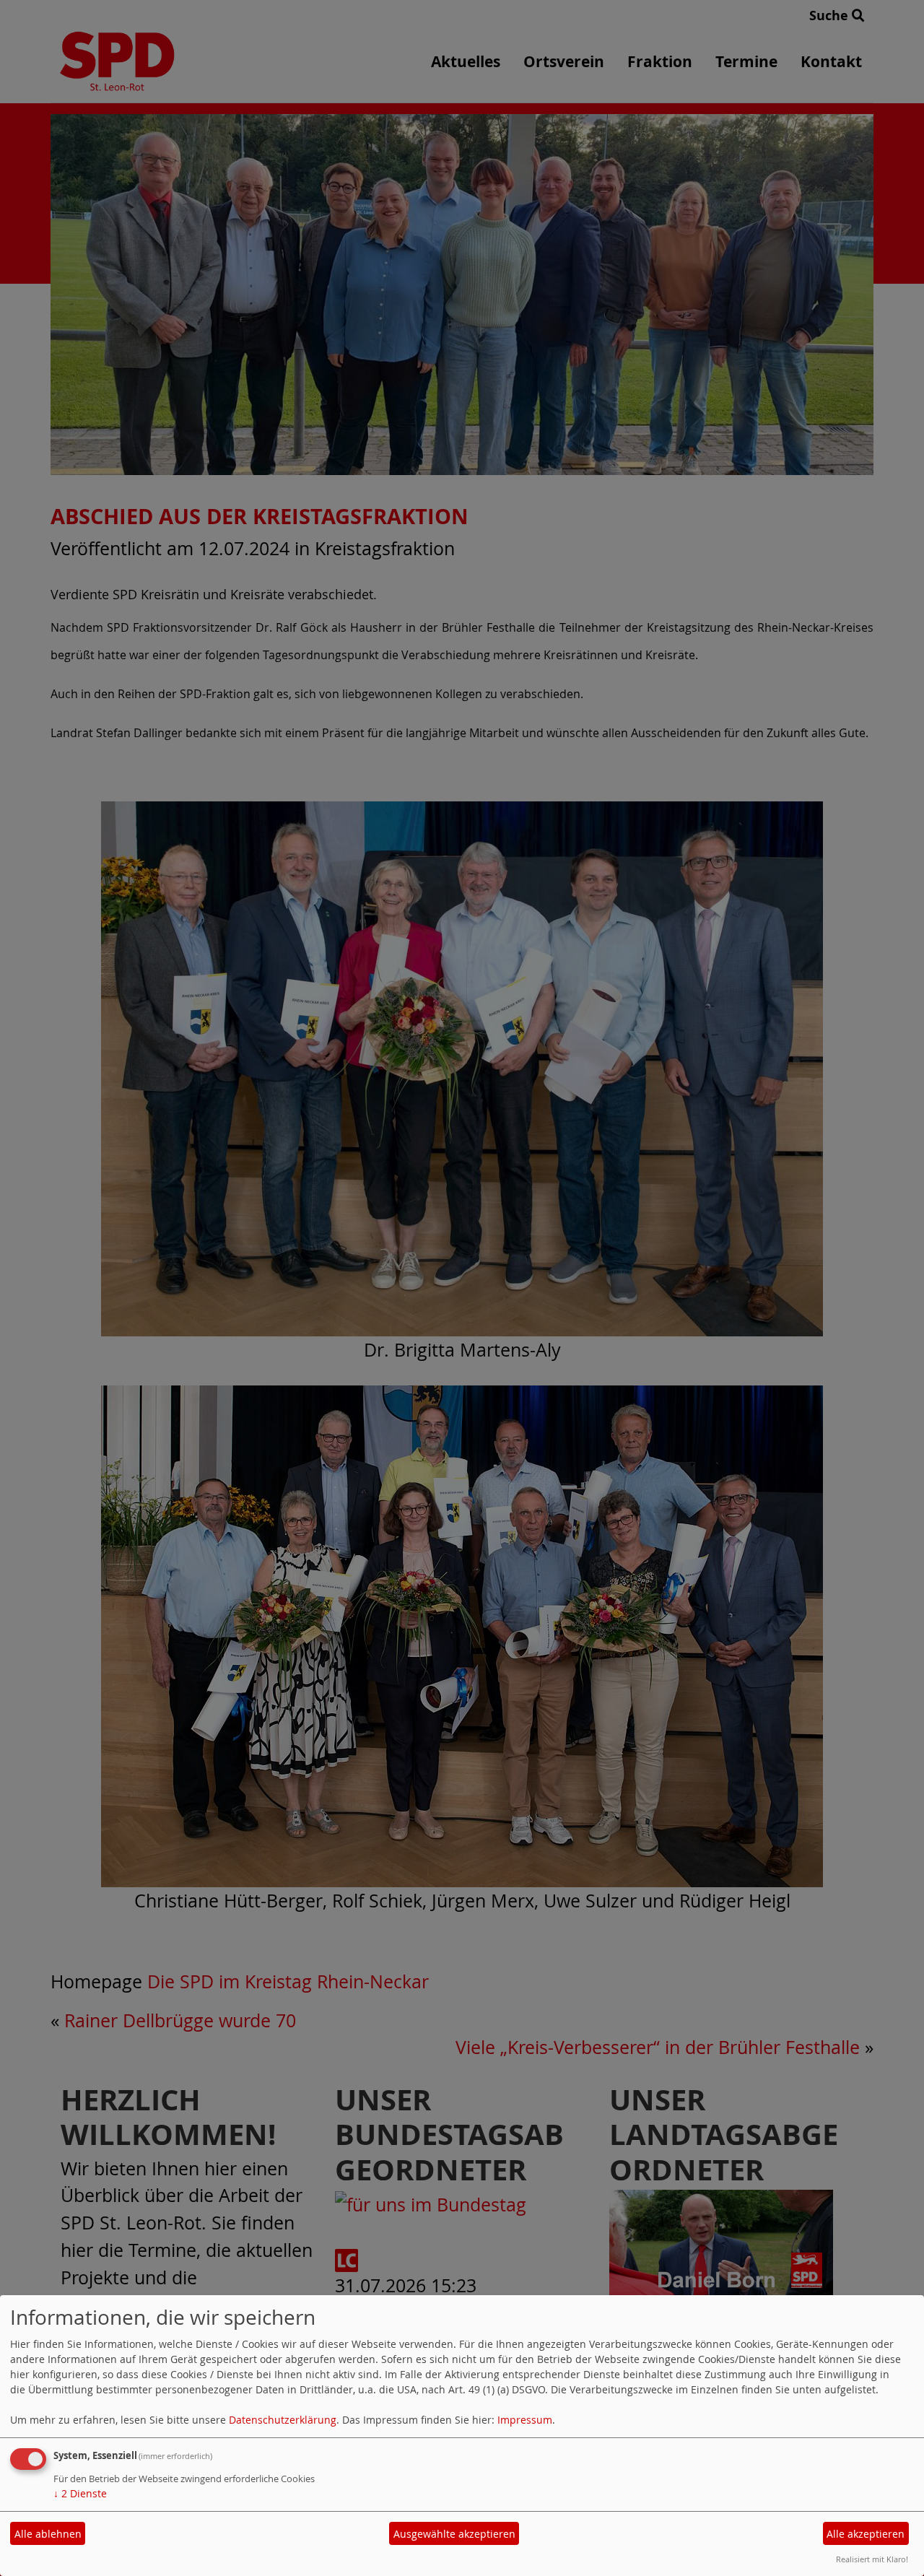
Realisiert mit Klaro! (872, 2559)
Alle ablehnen (48, 2534)
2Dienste (80, 2493)
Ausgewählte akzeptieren (454, 2534)
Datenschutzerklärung (283, 2420)
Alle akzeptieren (866, 2534)
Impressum (525, 2420)
